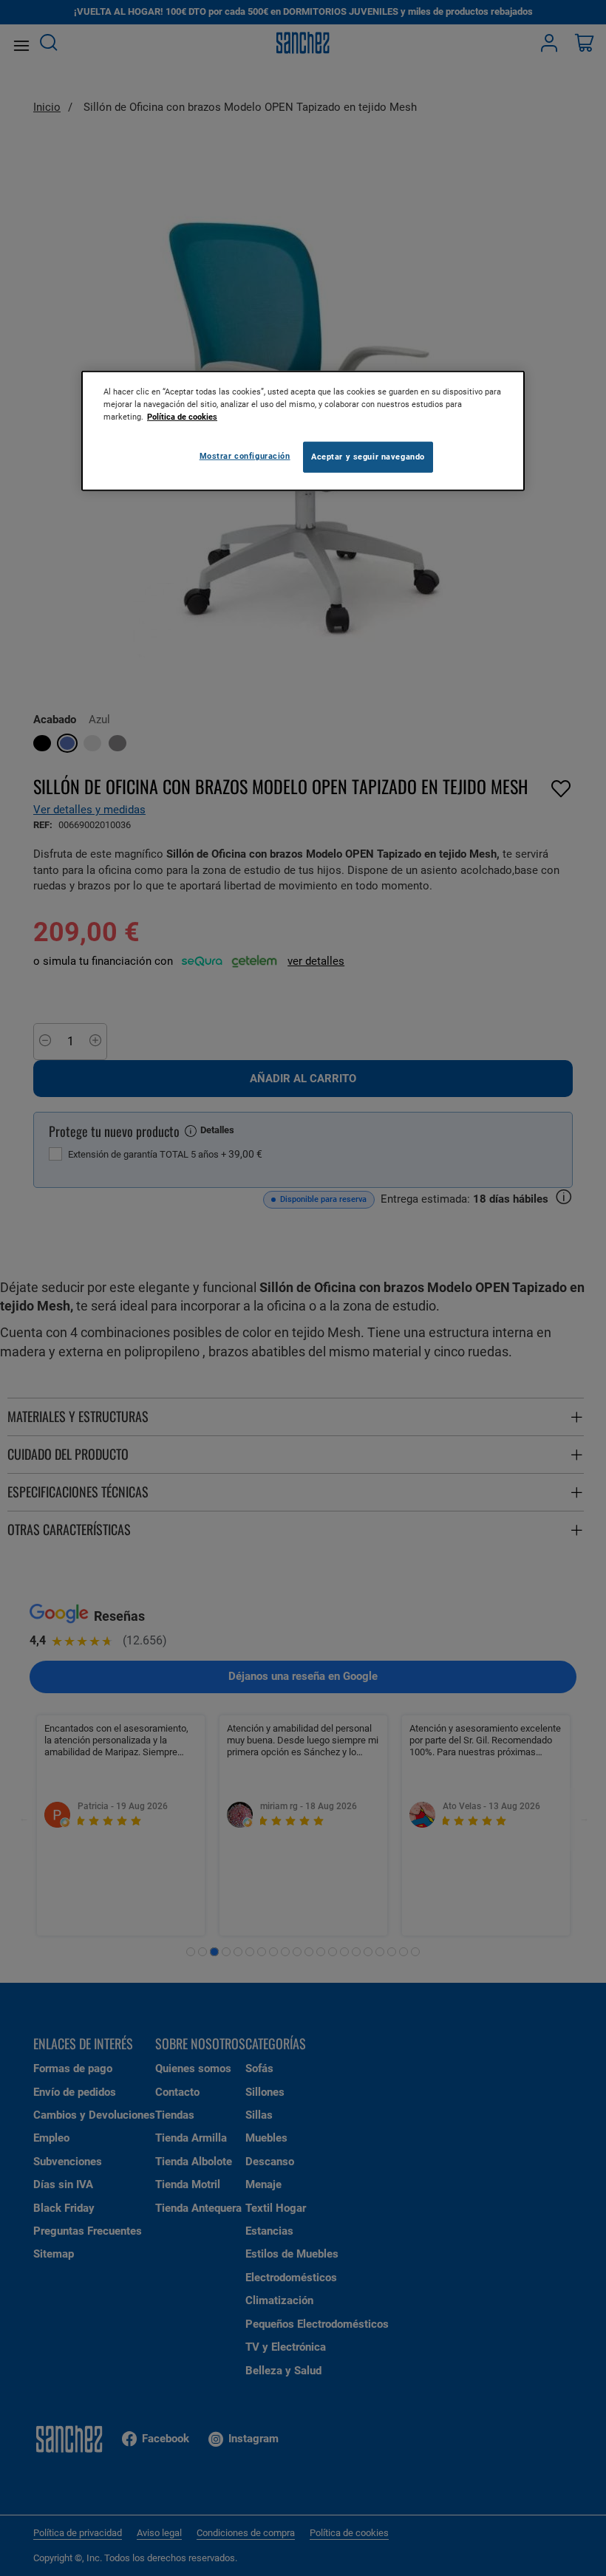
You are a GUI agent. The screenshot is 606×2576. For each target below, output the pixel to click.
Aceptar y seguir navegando (368, 457)
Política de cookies (182, 417)
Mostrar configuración (245, 456)
